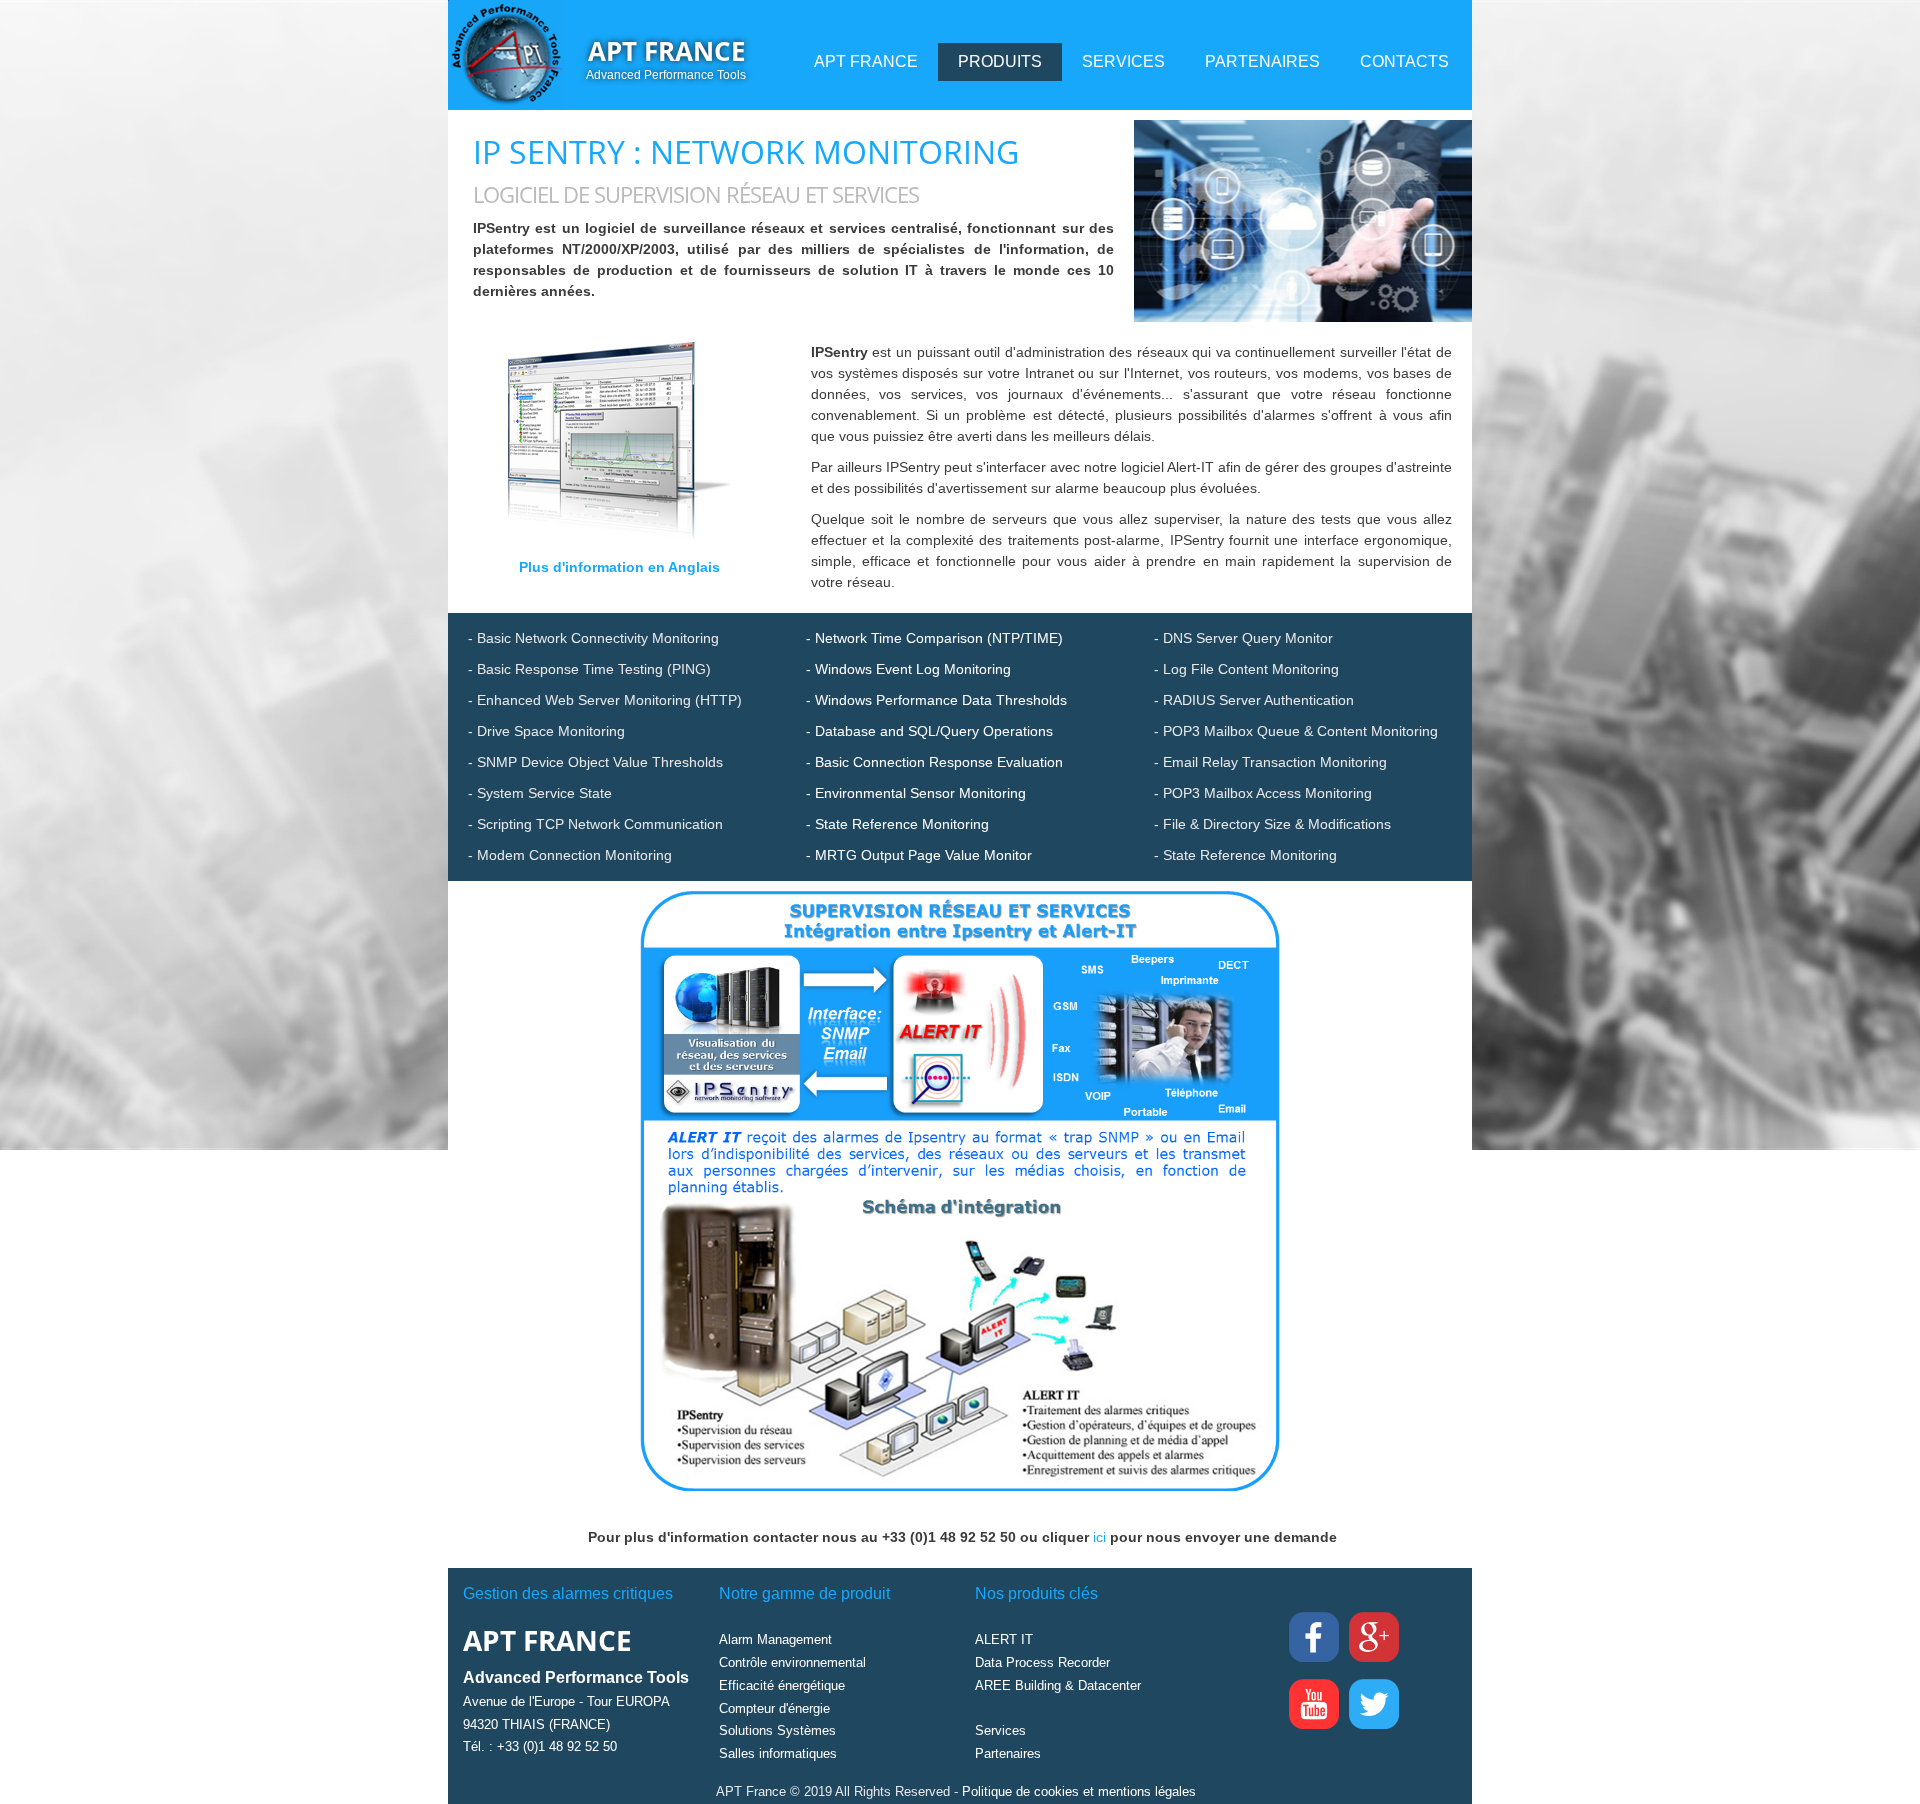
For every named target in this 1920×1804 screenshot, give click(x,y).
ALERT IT (1004, 1639)
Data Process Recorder (1042, 1662)
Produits (1000, 61)
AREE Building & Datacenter (1058, 1685)
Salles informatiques (778, 1753)
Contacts (1404, 61)
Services (1123, 61)
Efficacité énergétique (782, 1685)
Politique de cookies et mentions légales (1079, 1791)
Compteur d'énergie (774, 1708)
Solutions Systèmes (777, 1730)
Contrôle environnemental (792, 1662)
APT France (667, 51)
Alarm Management (775, 1639)
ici (1101, 1537)
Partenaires (1262, 61)
